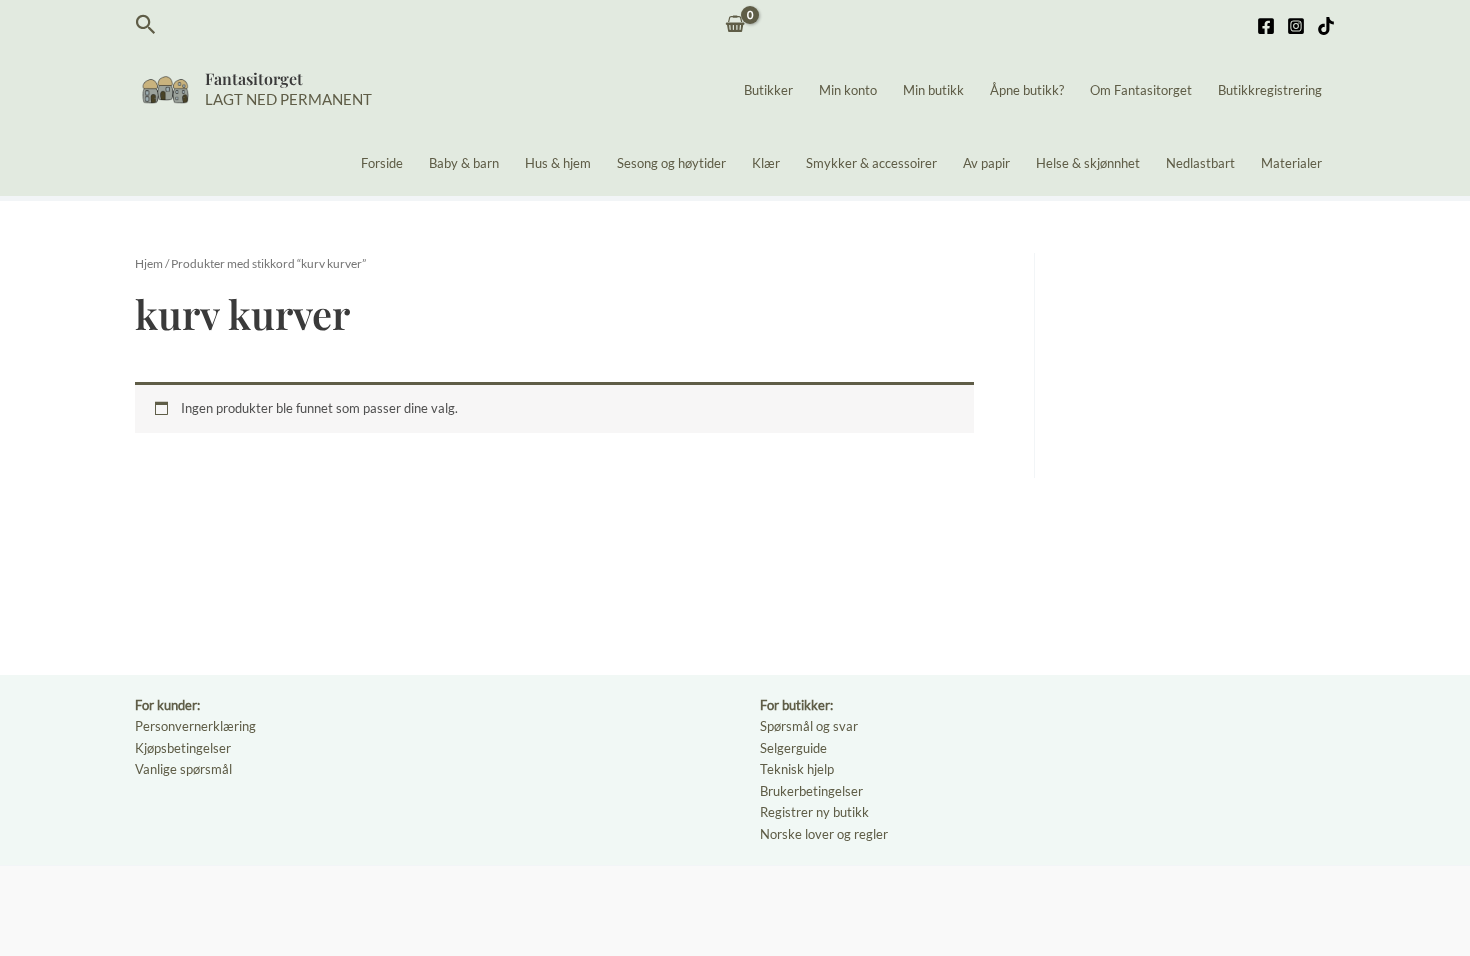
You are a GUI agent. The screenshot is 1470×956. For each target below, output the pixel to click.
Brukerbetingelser (811, 791)
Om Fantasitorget (1141, 90)
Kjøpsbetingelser (183, 748)
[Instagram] (1296, 26)
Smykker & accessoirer (871, 163)
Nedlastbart (1200, 163)
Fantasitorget (254, 78)
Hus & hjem (558, 163)
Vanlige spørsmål (183, 769)
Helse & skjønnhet (1088, 163)
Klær (766, 163)
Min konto (848, 90)
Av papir (986, 163)
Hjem (149, 263)
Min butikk (933, 90)
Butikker (768, 90)
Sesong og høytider (671, 163)
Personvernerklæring (195, 726)
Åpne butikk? (1027, 90)
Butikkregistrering (1270, 90)
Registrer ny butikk (814, 812)
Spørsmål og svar (809, 726)
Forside (382, 163)
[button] (146, 25)
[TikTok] (1326, 26)
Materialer (1291, 163)
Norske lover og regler (824, 834)
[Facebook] (1266, 26)
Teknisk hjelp (797, 769)
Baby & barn (464, 163)
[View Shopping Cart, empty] (735, 25)
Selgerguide (793, 748)
